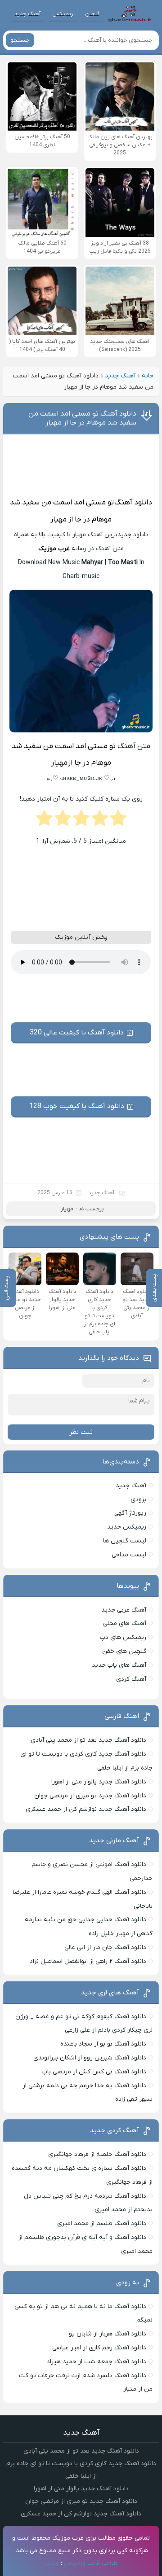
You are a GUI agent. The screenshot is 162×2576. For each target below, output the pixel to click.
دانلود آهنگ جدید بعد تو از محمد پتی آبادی (88, 1740)
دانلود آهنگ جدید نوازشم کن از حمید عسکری (86, 1809)
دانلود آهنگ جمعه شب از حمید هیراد (97, 2362)
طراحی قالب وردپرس (91, 2563)
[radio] (118, 821)
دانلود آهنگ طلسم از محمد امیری (102, 2223)
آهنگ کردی (131, 1679)
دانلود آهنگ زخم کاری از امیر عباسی (99, 2348)
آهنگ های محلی (125, 1623)
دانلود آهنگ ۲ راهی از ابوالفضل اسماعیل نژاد (88, 1961)
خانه (148, 376)
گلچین (92, 14)
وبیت (52, 2563)
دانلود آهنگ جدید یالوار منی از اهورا (99, 1782)
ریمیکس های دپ (123, 1637)
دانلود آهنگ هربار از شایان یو (108, 2334)
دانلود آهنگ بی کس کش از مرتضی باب (94, 2072)
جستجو (20, 40)
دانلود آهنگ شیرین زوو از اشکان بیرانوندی (90, 2058)
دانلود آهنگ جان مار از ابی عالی (105, 1947)
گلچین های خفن (124, 1651)
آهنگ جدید (27, 14)
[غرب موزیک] (130, 14)
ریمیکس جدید (127, 1527)
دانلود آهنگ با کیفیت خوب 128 (77, 1106)
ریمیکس (63, 14)
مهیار (58, 520)
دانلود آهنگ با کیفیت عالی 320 (77, 1033)
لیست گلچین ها (125, 1541)
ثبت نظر (81, 1432)
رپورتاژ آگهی (130, 1513)
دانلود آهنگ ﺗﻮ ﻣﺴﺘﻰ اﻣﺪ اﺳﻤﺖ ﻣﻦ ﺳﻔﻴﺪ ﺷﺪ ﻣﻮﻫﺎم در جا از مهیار (82, 418)
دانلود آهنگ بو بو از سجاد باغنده (103, 2044)
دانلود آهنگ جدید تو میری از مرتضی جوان (90, 1796)
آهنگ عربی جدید (124, 1610)
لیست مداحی (129, 1555)
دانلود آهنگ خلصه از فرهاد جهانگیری (97, 2154)
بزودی (138, 1500)
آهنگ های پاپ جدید (119, 1665)
